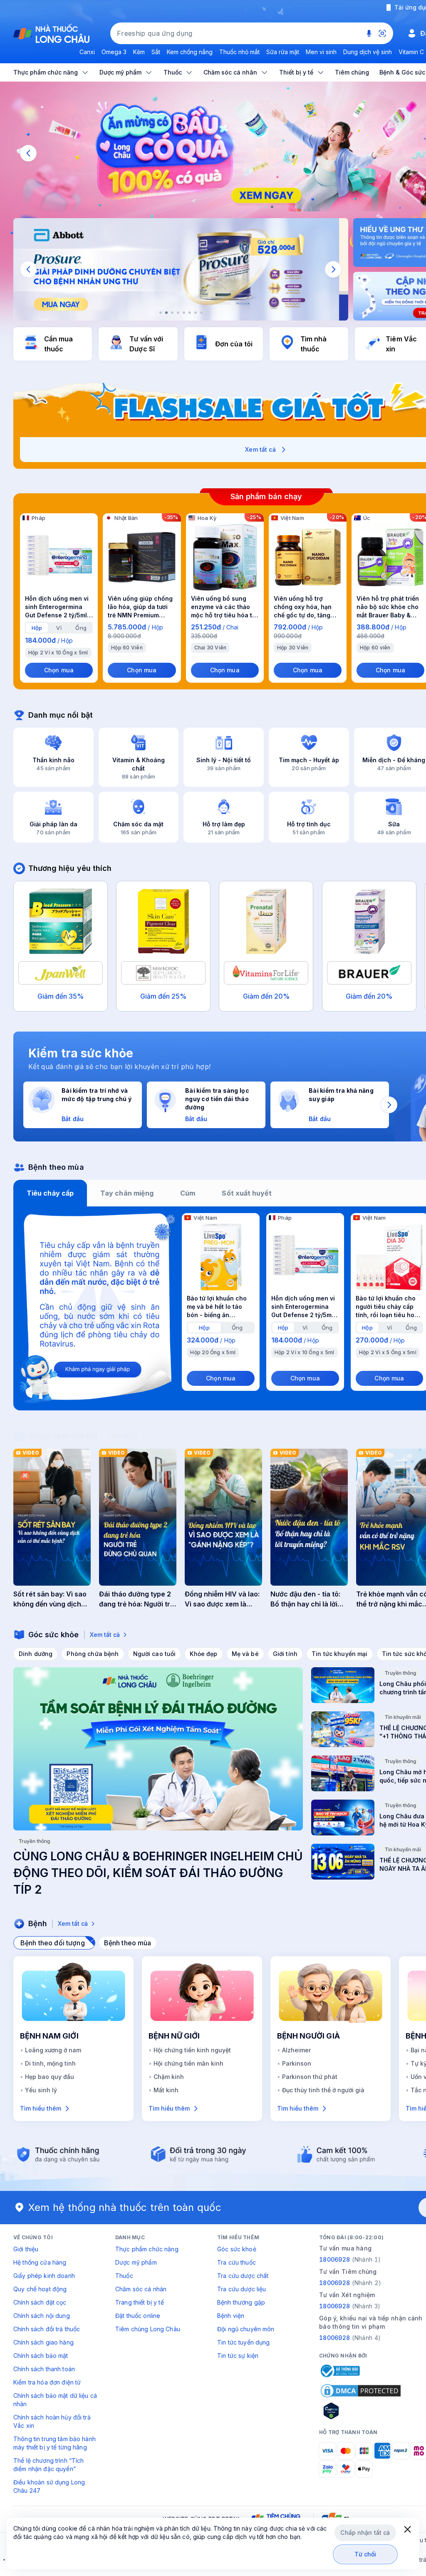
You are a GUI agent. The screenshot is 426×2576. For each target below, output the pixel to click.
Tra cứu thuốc (237, 2262)
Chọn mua (59, 670)
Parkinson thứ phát (310, 2077)
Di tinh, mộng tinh (50, 2063)
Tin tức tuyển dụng (244, 2342)
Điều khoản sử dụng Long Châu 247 (49, 2486)
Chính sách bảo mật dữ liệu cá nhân (55, 2400)
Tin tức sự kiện (238, 2356)
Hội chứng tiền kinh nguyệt (192, 2050)
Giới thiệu (26, 2249)
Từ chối (365, 2554)
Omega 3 (114, 52)
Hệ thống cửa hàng (40, 2262)
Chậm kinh (169, 2077)
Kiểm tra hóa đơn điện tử (47, 2382)
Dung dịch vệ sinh (368, 52)
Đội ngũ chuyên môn (246, 2329)
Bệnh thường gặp (241, 2302)
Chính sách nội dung (42, 2316)
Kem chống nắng (190, 52)
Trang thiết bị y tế (140, 2302)
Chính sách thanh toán (44, 2369)
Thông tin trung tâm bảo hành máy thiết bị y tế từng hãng (54, 2443)
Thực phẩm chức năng (147, 2249)
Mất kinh (166, 2090)
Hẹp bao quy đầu (50, 2077)
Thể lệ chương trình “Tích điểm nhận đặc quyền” (49, 2465)
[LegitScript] (361, 2411)
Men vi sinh (321, 52)
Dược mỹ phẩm (136, 2262)
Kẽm (139, 52)
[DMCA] (361, 2391)
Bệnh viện (231, 2316)
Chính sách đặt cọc (40, 2302)
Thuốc (124, 2276)
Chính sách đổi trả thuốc (47, 2329)
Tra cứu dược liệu (241, 2289)
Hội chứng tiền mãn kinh (188, 2063)
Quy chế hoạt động (40, 2289)
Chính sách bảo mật (41, 2356)
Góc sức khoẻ (237, 2249)
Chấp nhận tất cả (365, 2532)
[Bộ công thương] (339, 2371)
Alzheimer (296, 2050)
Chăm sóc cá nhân (141, 2289)
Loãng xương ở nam (53, 2050)
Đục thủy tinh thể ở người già (323, 2090)
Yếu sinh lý (41, 2090)
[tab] (37, 628)
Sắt (156, 52)
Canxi (87, 52)
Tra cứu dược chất (243, 2276)
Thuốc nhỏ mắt (239, 52)
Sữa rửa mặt (283, 52)
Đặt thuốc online (138, 2316)
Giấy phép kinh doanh (44, 2276)
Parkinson (297, 2063)
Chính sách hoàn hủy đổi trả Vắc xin (52, 2421)
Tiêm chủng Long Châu (148, 2329)
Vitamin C (411, 52)
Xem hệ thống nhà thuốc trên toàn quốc (125, 2207)
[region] (181, 269)
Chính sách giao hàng (43, 2342)
